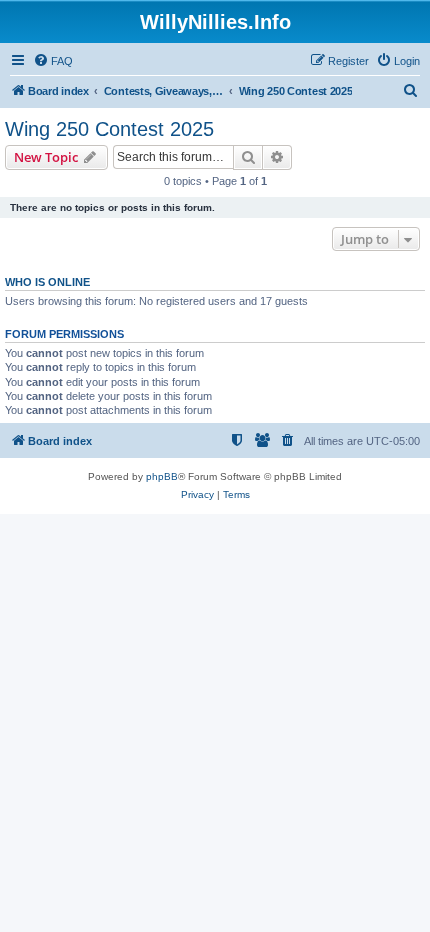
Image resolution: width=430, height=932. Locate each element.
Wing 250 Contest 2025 (109, 129)
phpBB (162, 476)
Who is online (47, 282)
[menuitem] (53, 61)
